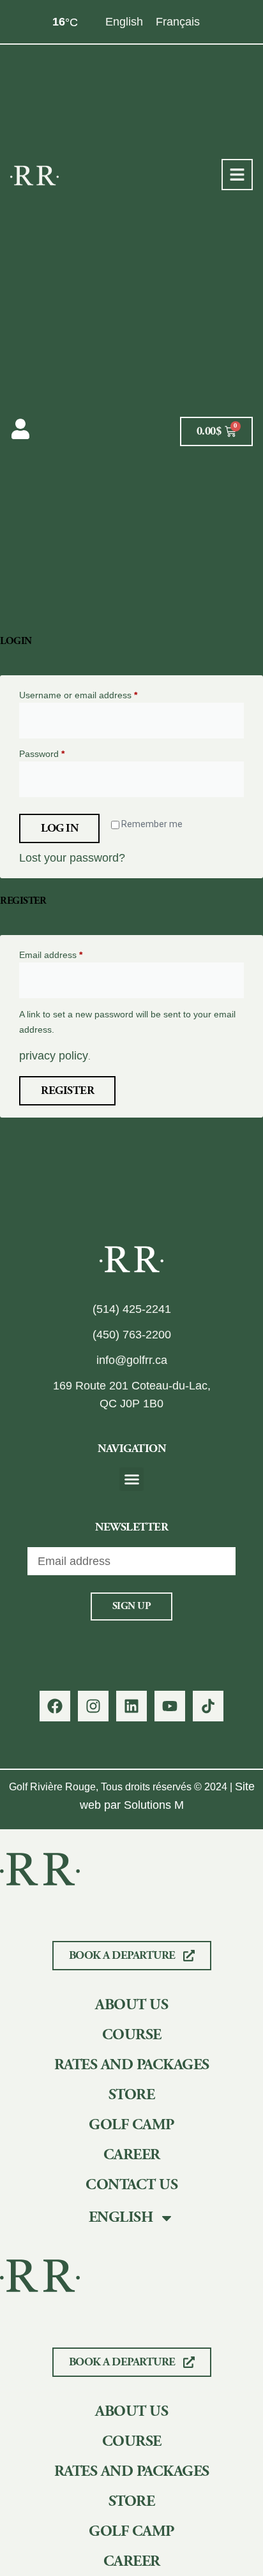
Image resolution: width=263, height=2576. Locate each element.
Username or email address (96, 694)
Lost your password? (72, 858)
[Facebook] (55, 1706)
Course (132, 2035)
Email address (69, 954)
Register (67, 1090)
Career (132, 2155)
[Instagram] (93, 1706)
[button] (131, 1479)
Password (60, 753)
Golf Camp (131, 2125)
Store (132, 2095)
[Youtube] (170, 1706)
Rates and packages (132, 2065)
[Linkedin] (131, 1706)
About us (131, 2005)
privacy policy (54, 1056)
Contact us (131, 2185)
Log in (59, 828)
